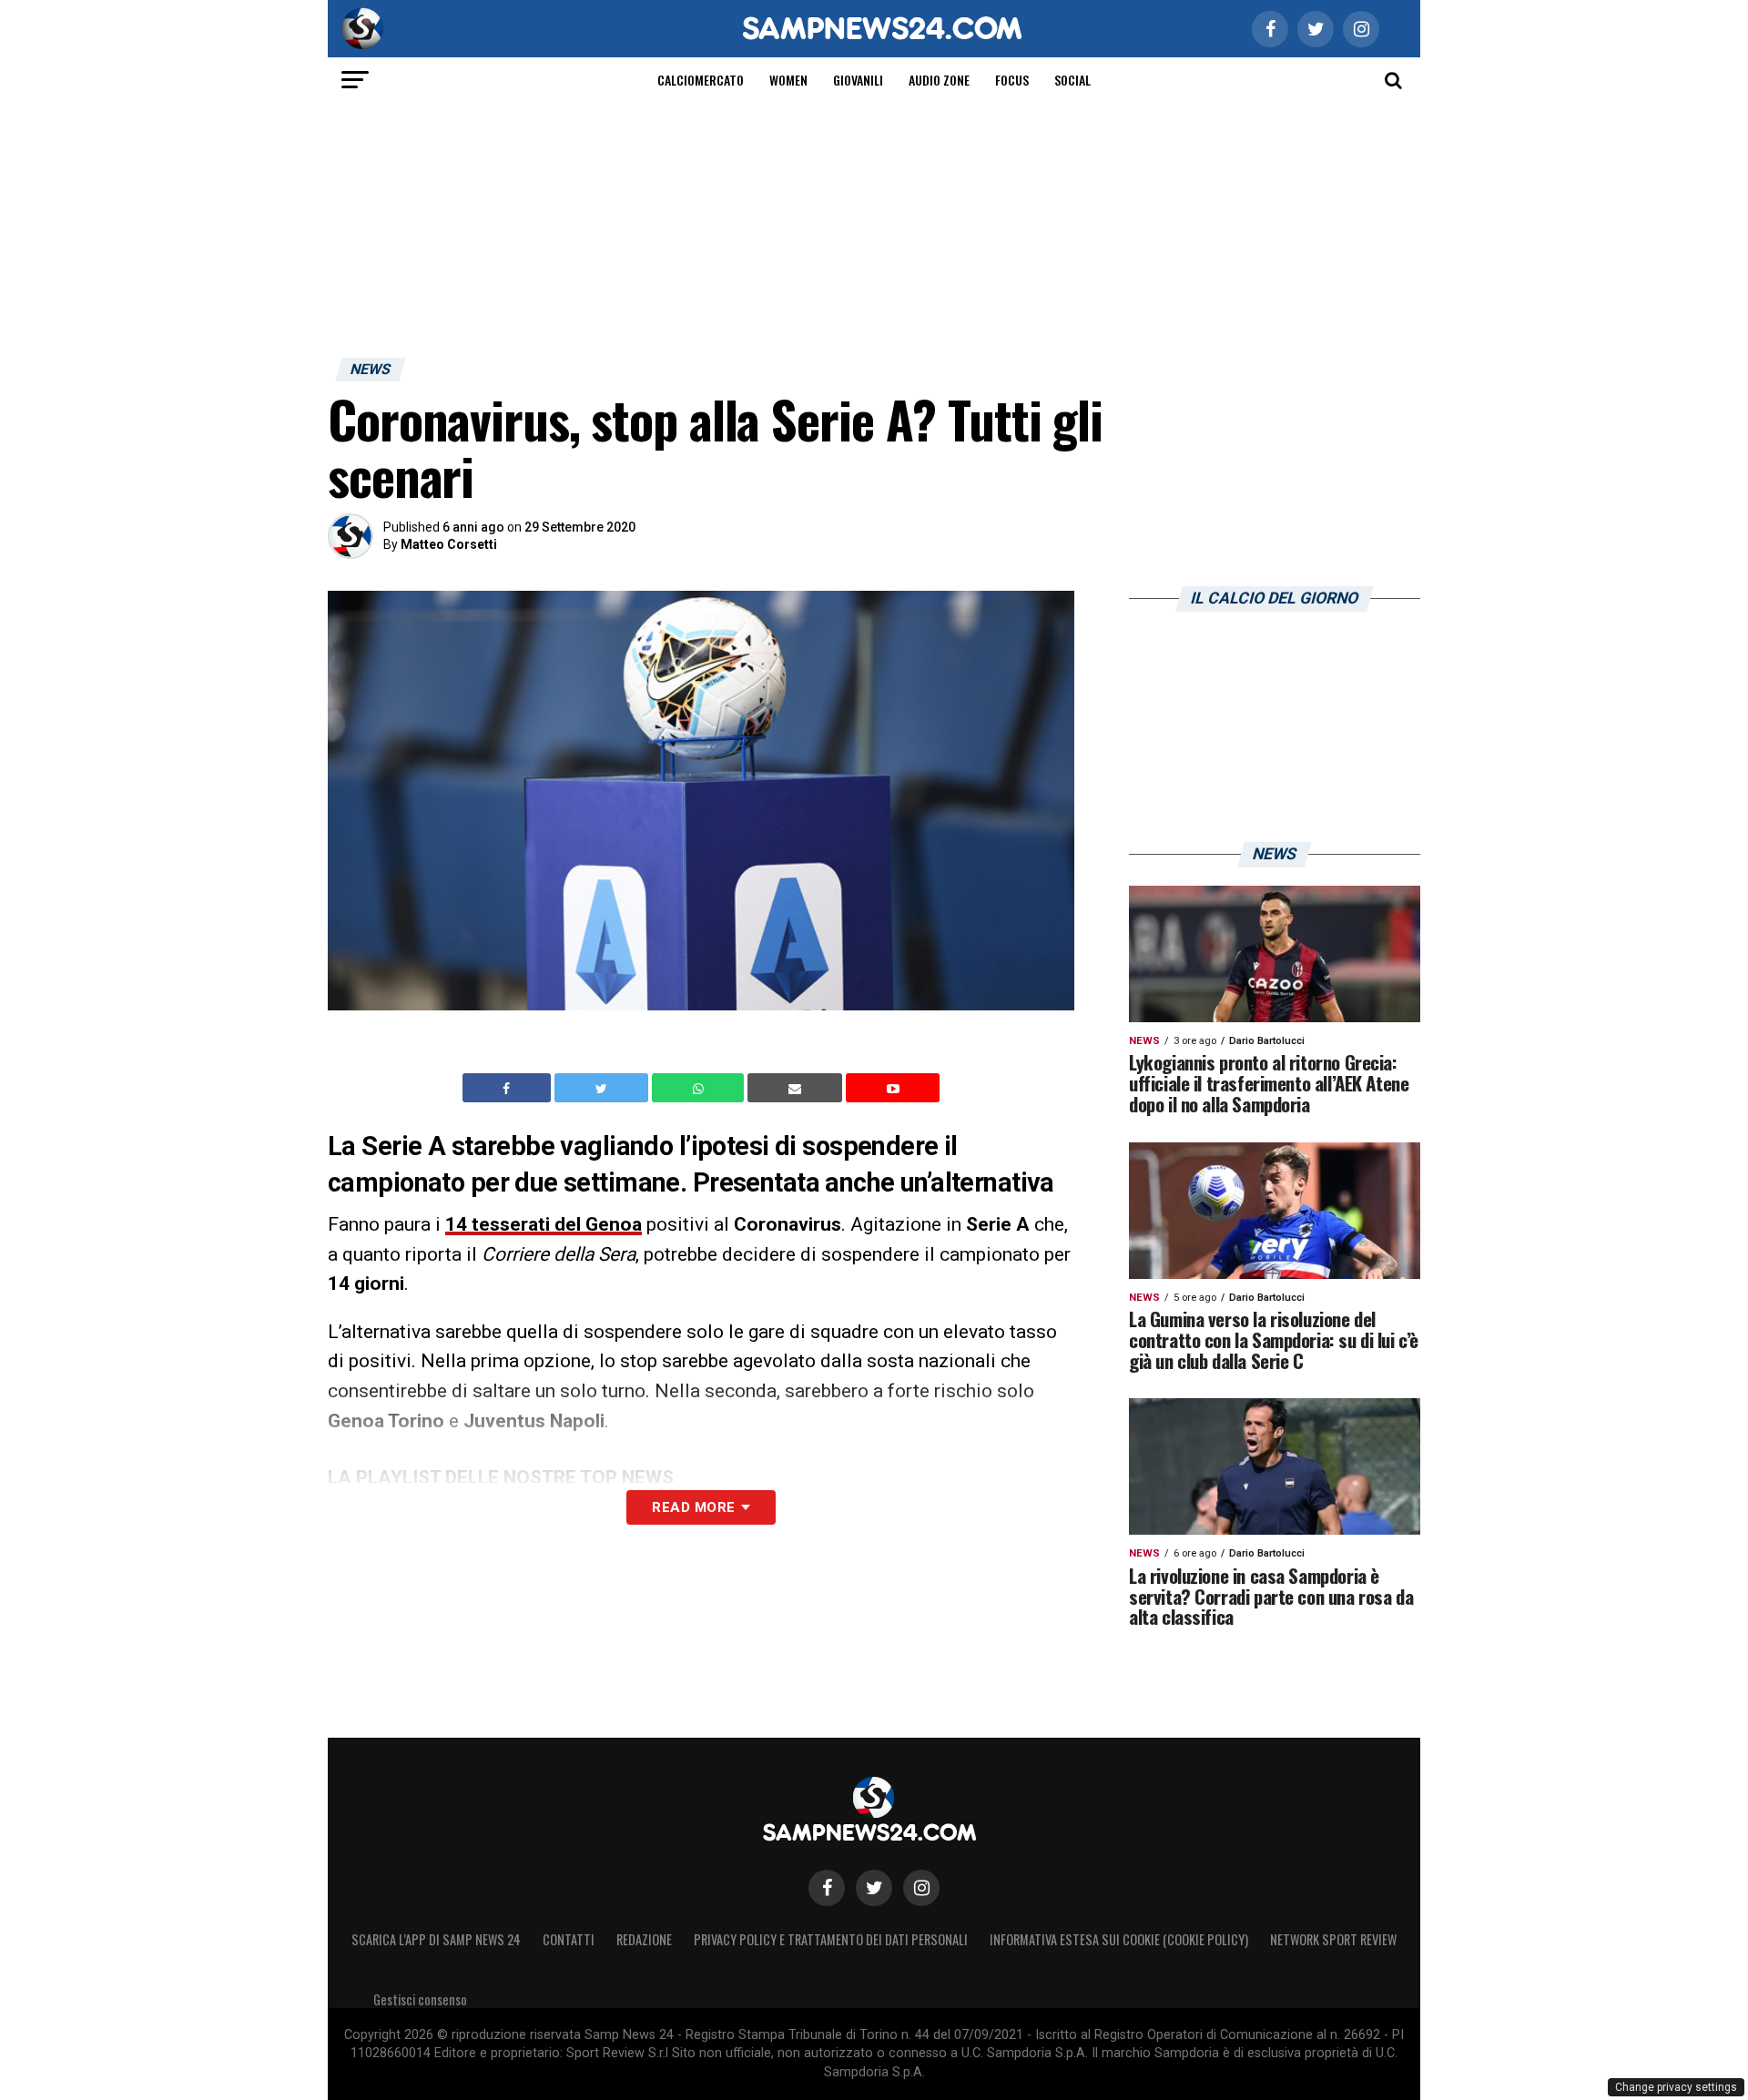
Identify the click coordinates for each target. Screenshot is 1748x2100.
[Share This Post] (700, 1088)
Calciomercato (701, 80)
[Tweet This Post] (603, 1088)
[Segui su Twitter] (874, 1888)
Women (788, 80)
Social (1072, 80)
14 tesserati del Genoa (544, 1224)
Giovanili (858, 80)
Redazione (644, 1939)
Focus (1012, 80)
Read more (693, 1507)
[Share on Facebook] (509, 1088)
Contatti (569, 1939)
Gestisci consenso (420, 1999)
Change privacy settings (1676, 2087)
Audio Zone (939, 80)
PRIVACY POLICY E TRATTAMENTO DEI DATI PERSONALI (831, 1939)
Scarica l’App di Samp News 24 (436, 1939)
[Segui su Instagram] (921, 1888)
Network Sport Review (1333, 1939)
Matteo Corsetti (449, 544)
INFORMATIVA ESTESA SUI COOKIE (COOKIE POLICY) (1119, 1939)
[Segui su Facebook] (827, 1888)
